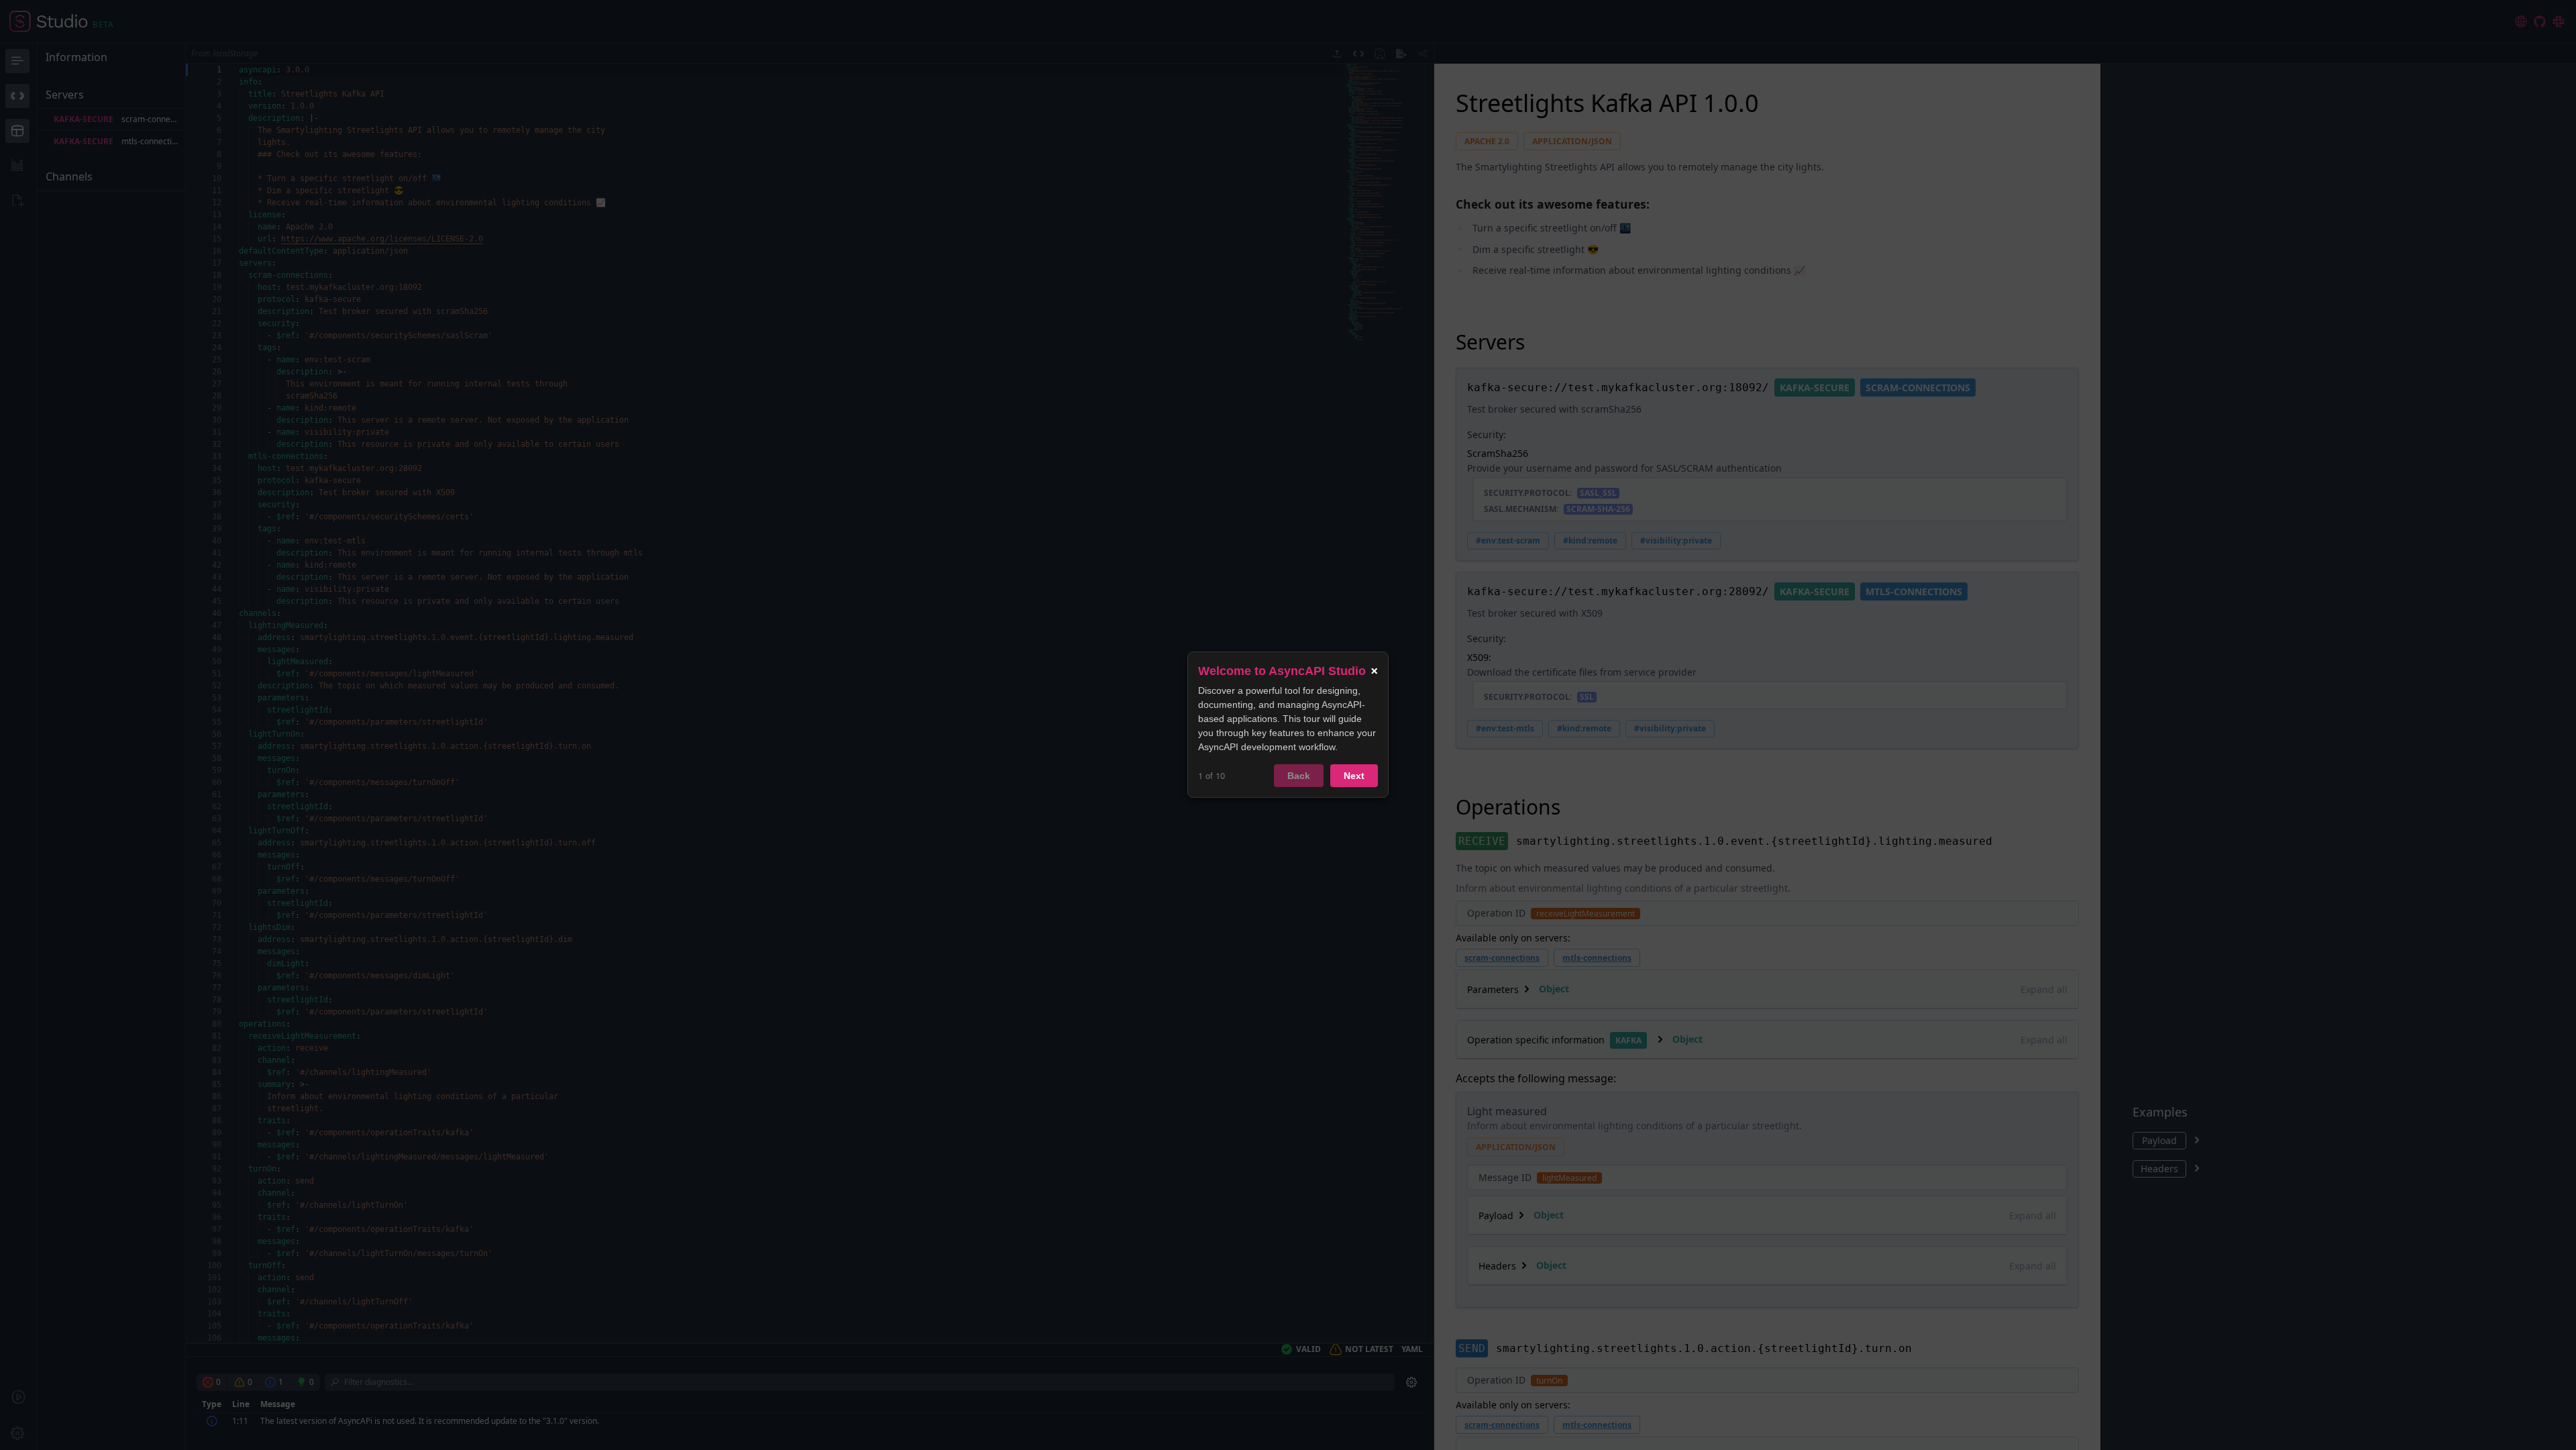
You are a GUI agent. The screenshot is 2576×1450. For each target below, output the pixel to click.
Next (1354, 776)
